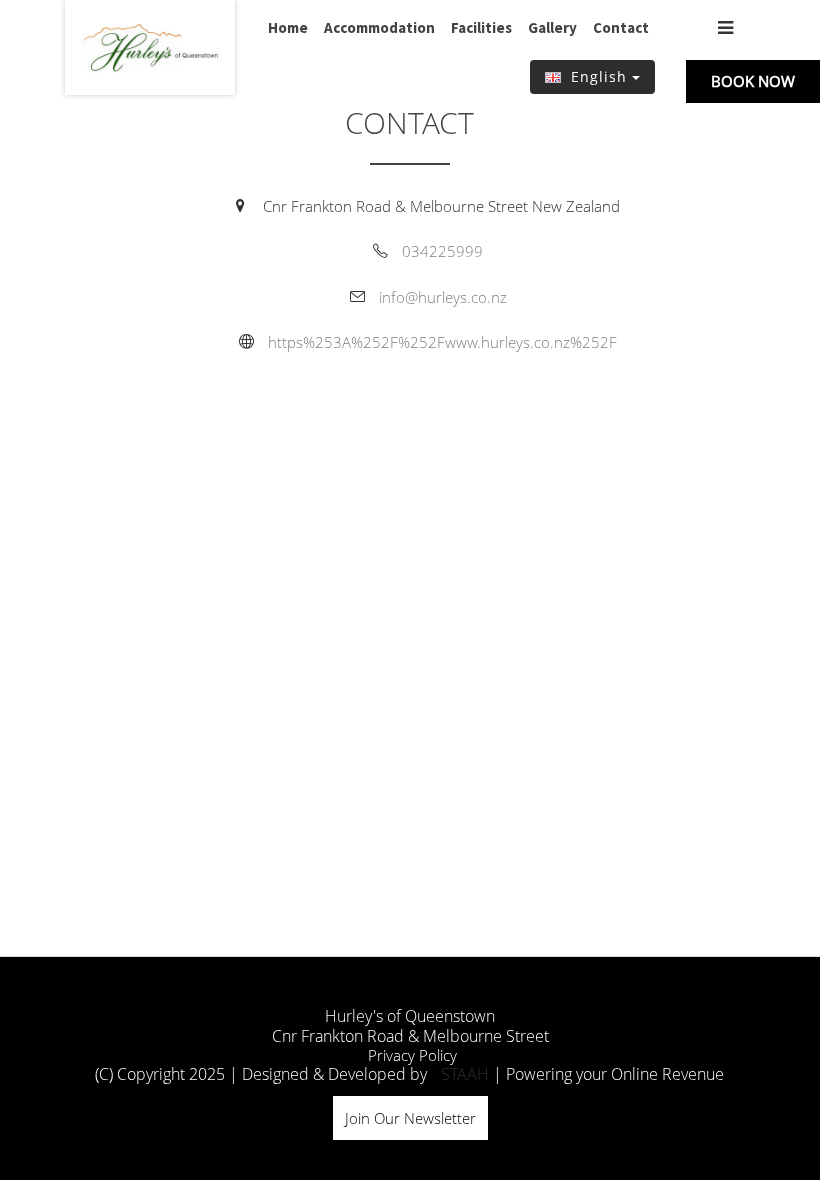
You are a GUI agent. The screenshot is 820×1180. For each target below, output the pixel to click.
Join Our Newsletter (410, 1118)
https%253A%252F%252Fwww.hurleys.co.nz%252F (442, 342)
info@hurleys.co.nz (443, 297)
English (599, 76)
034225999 (442, 251)
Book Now (753, 81)
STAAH (465, 1074)
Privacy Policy (412, 1055)
